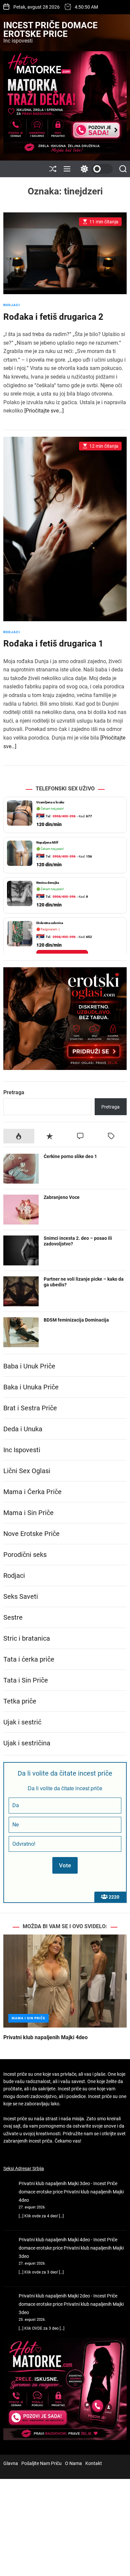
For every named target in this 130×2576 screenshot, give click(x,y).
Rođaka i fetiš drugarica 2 (53, 317)
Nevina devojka (48, 883)
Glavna (11, 2463)
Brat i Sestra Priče (30, 1408)
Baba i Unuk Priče (29, 1366)
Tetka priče (20, 1701)
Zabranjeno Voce (62, 1197)
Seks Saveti (21, 1596)
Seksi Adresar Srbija (24, 2168)
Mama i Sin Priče (28, 1513)
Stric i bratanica (27, 1638)
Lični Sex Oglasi (27, 1471)
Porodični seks (25, 1555)
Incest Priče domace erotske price (50, 30)
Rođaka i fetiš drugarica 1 (53, 644)
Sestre (13, 1617)
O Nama (73, 2463)
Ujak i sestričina (27, 1743)
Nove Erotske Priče (31, 1534)
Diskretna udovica (50, 923)
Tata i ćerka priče (29, 1659)
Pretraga (14, 1092)
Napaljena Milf (47, 842)
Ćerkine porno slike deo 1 (70, 1156)
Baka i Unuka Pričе (31, 1387)
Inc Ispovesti (22, 1450)
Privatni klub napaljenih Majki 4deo (45, 2037)
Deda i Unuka (23, 1429)
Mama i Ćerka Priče (32, 1492)
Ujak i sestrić (22, 1722)
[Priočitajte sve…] (44, 411)
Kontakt (94, 2463)
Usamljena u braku (50, 802)
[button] (14, 1998)
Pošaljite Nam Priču (41, 2463)
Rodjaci (12, 305)
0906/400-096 (64, 816)
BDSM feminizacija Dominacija (76, 1320)
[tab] (19, 1136)
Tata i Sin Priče (26, 1680)
